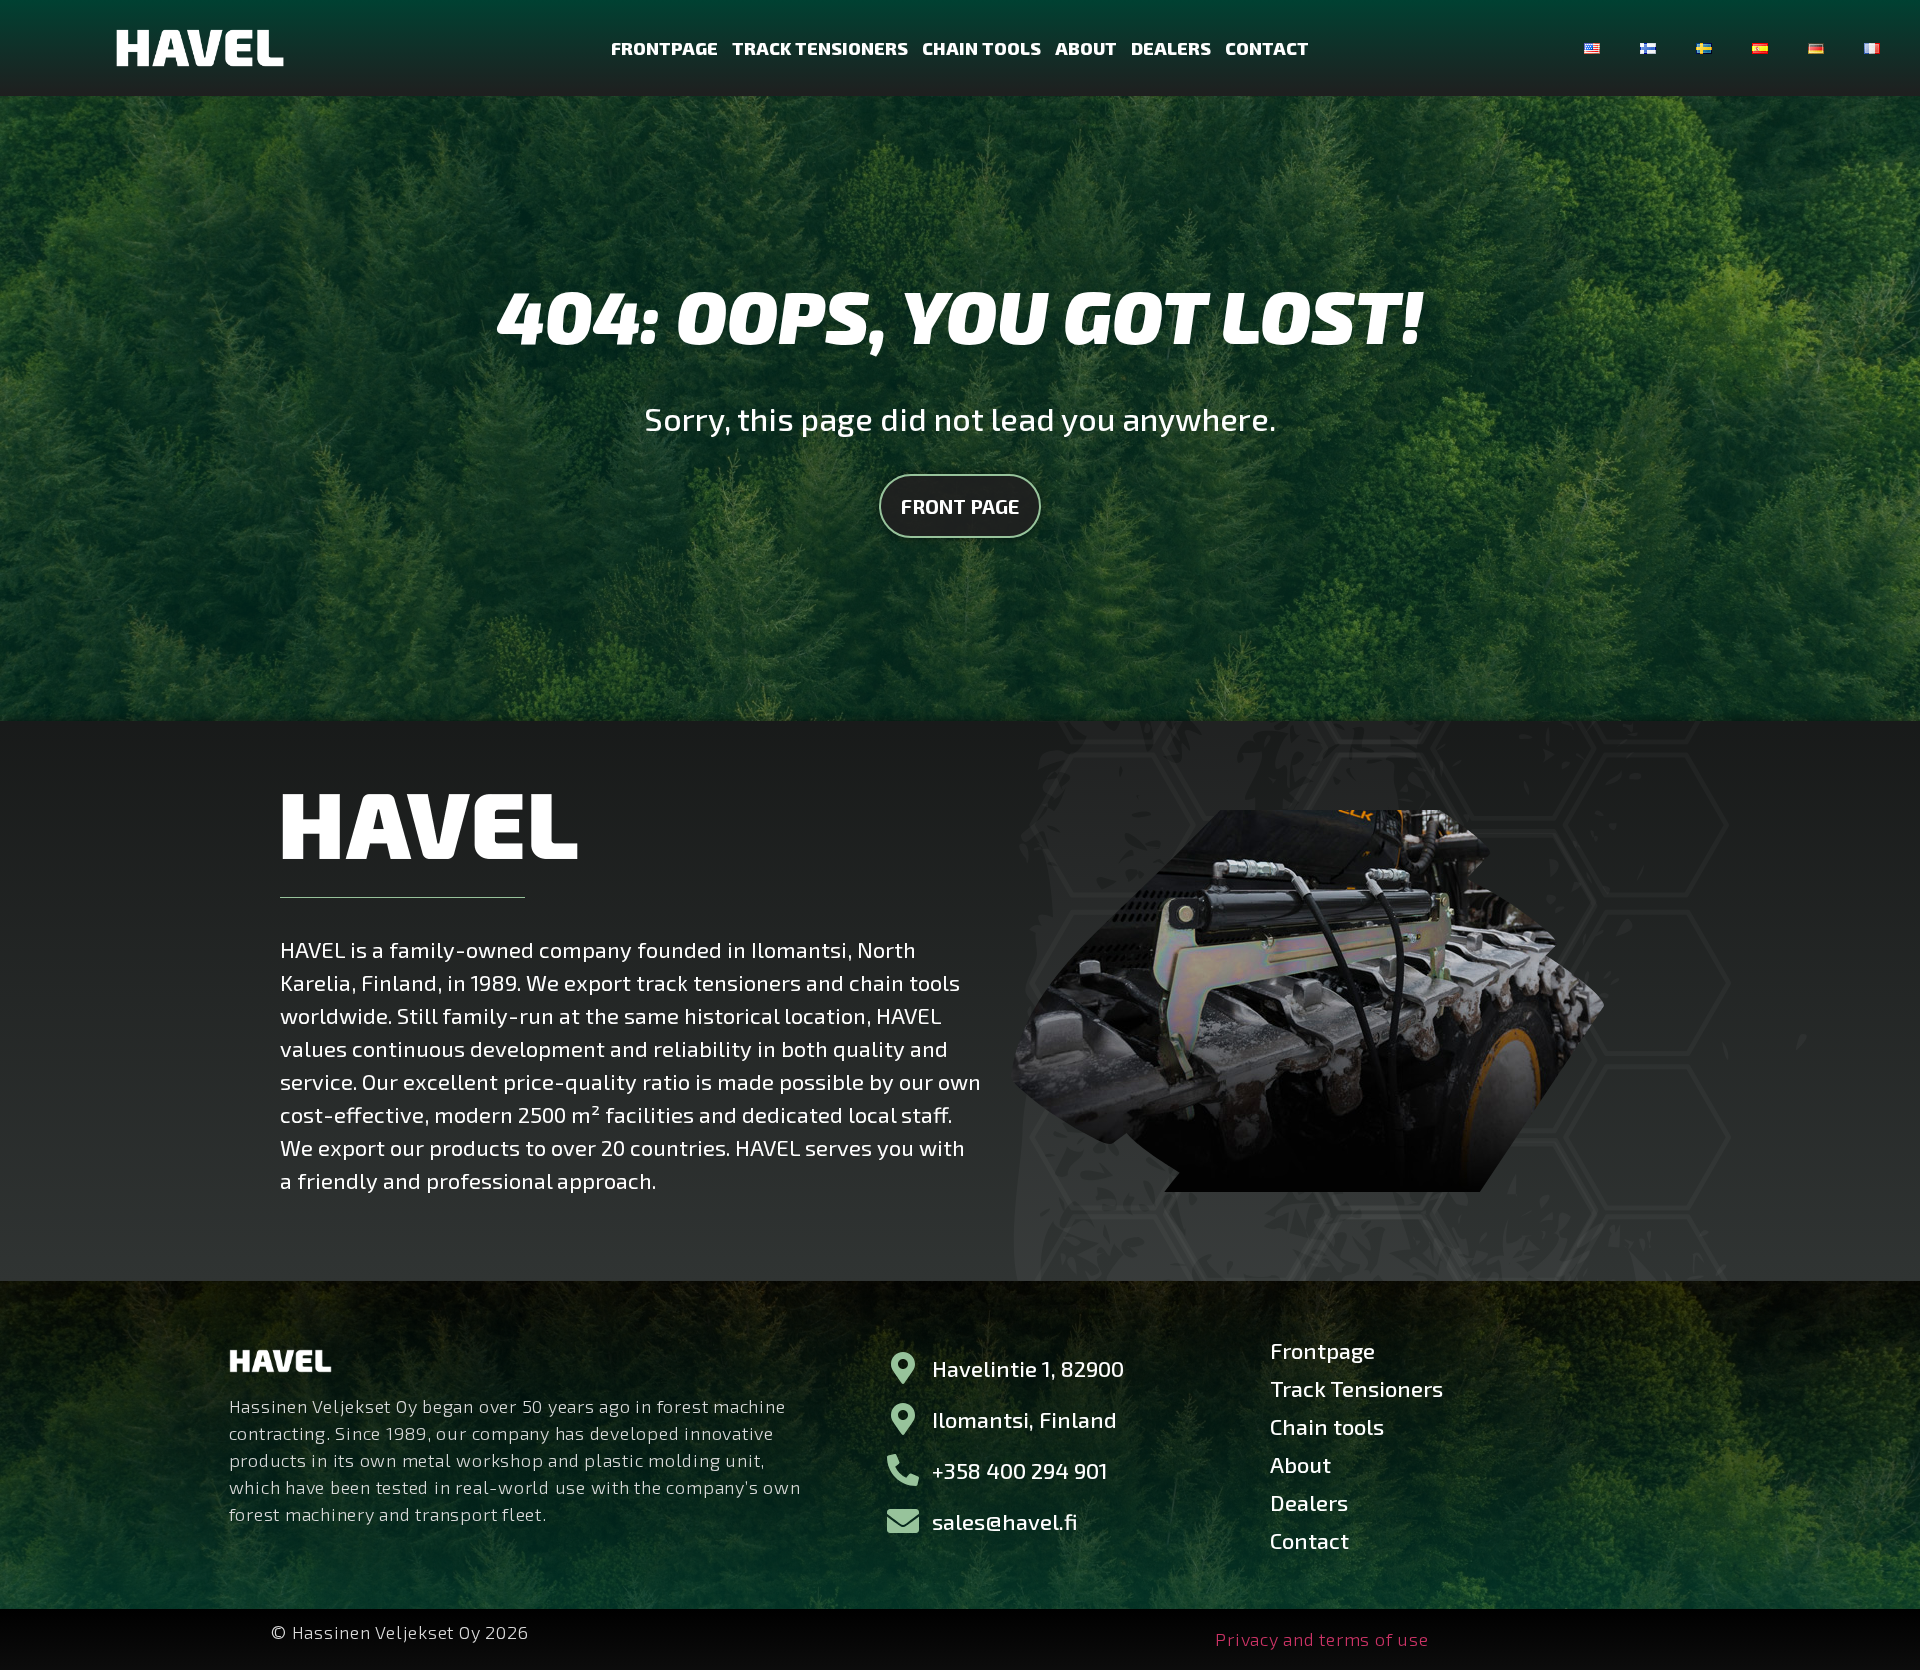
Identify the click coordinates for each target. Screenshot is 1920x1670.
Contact (1267, 48)
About (1086, 48)
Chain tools (981, 48)
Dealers (1171, 48)
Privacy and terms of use (1321, 1639)
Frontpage (664, 48)
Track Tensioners (820, 48)
